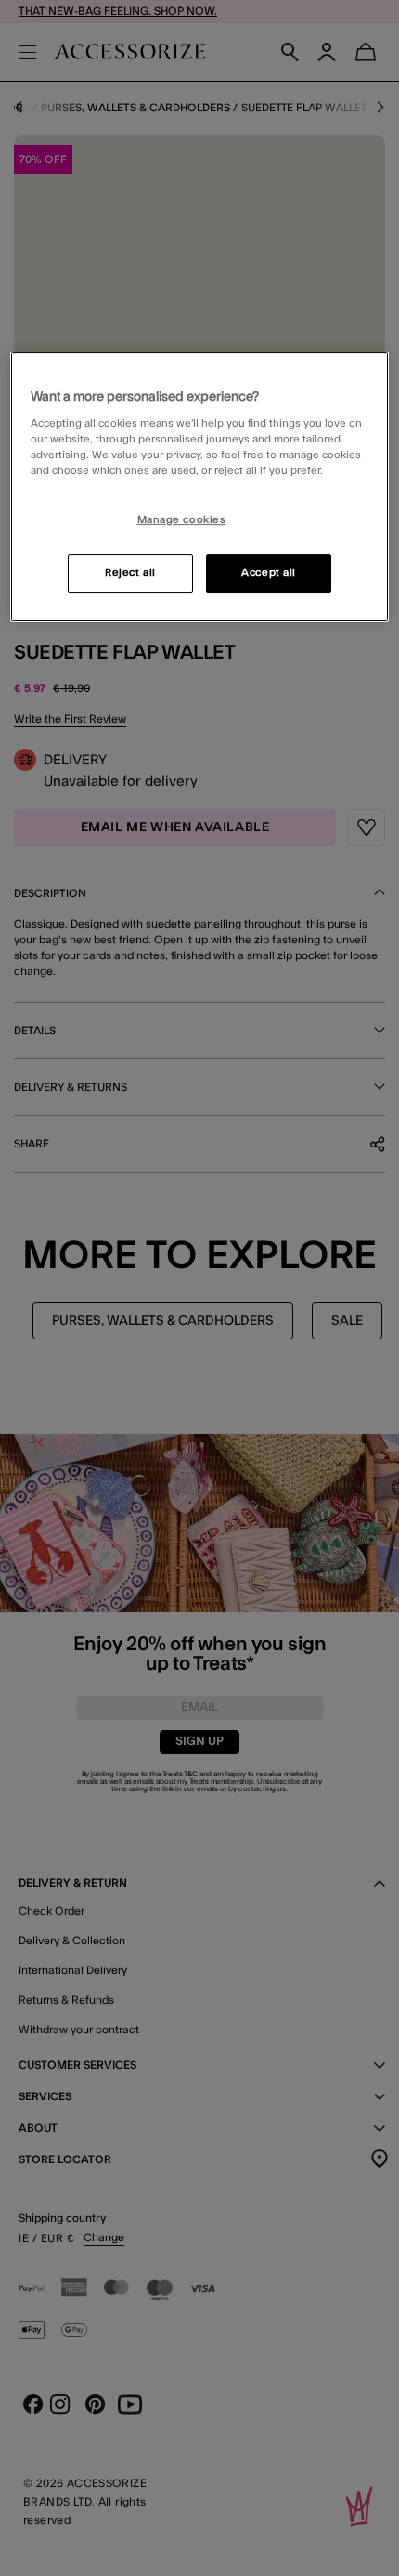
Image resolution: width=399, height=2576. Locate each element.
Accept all (269, 573)
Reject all (130, 573)
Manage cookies (182, 520)
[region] (200, 487)
